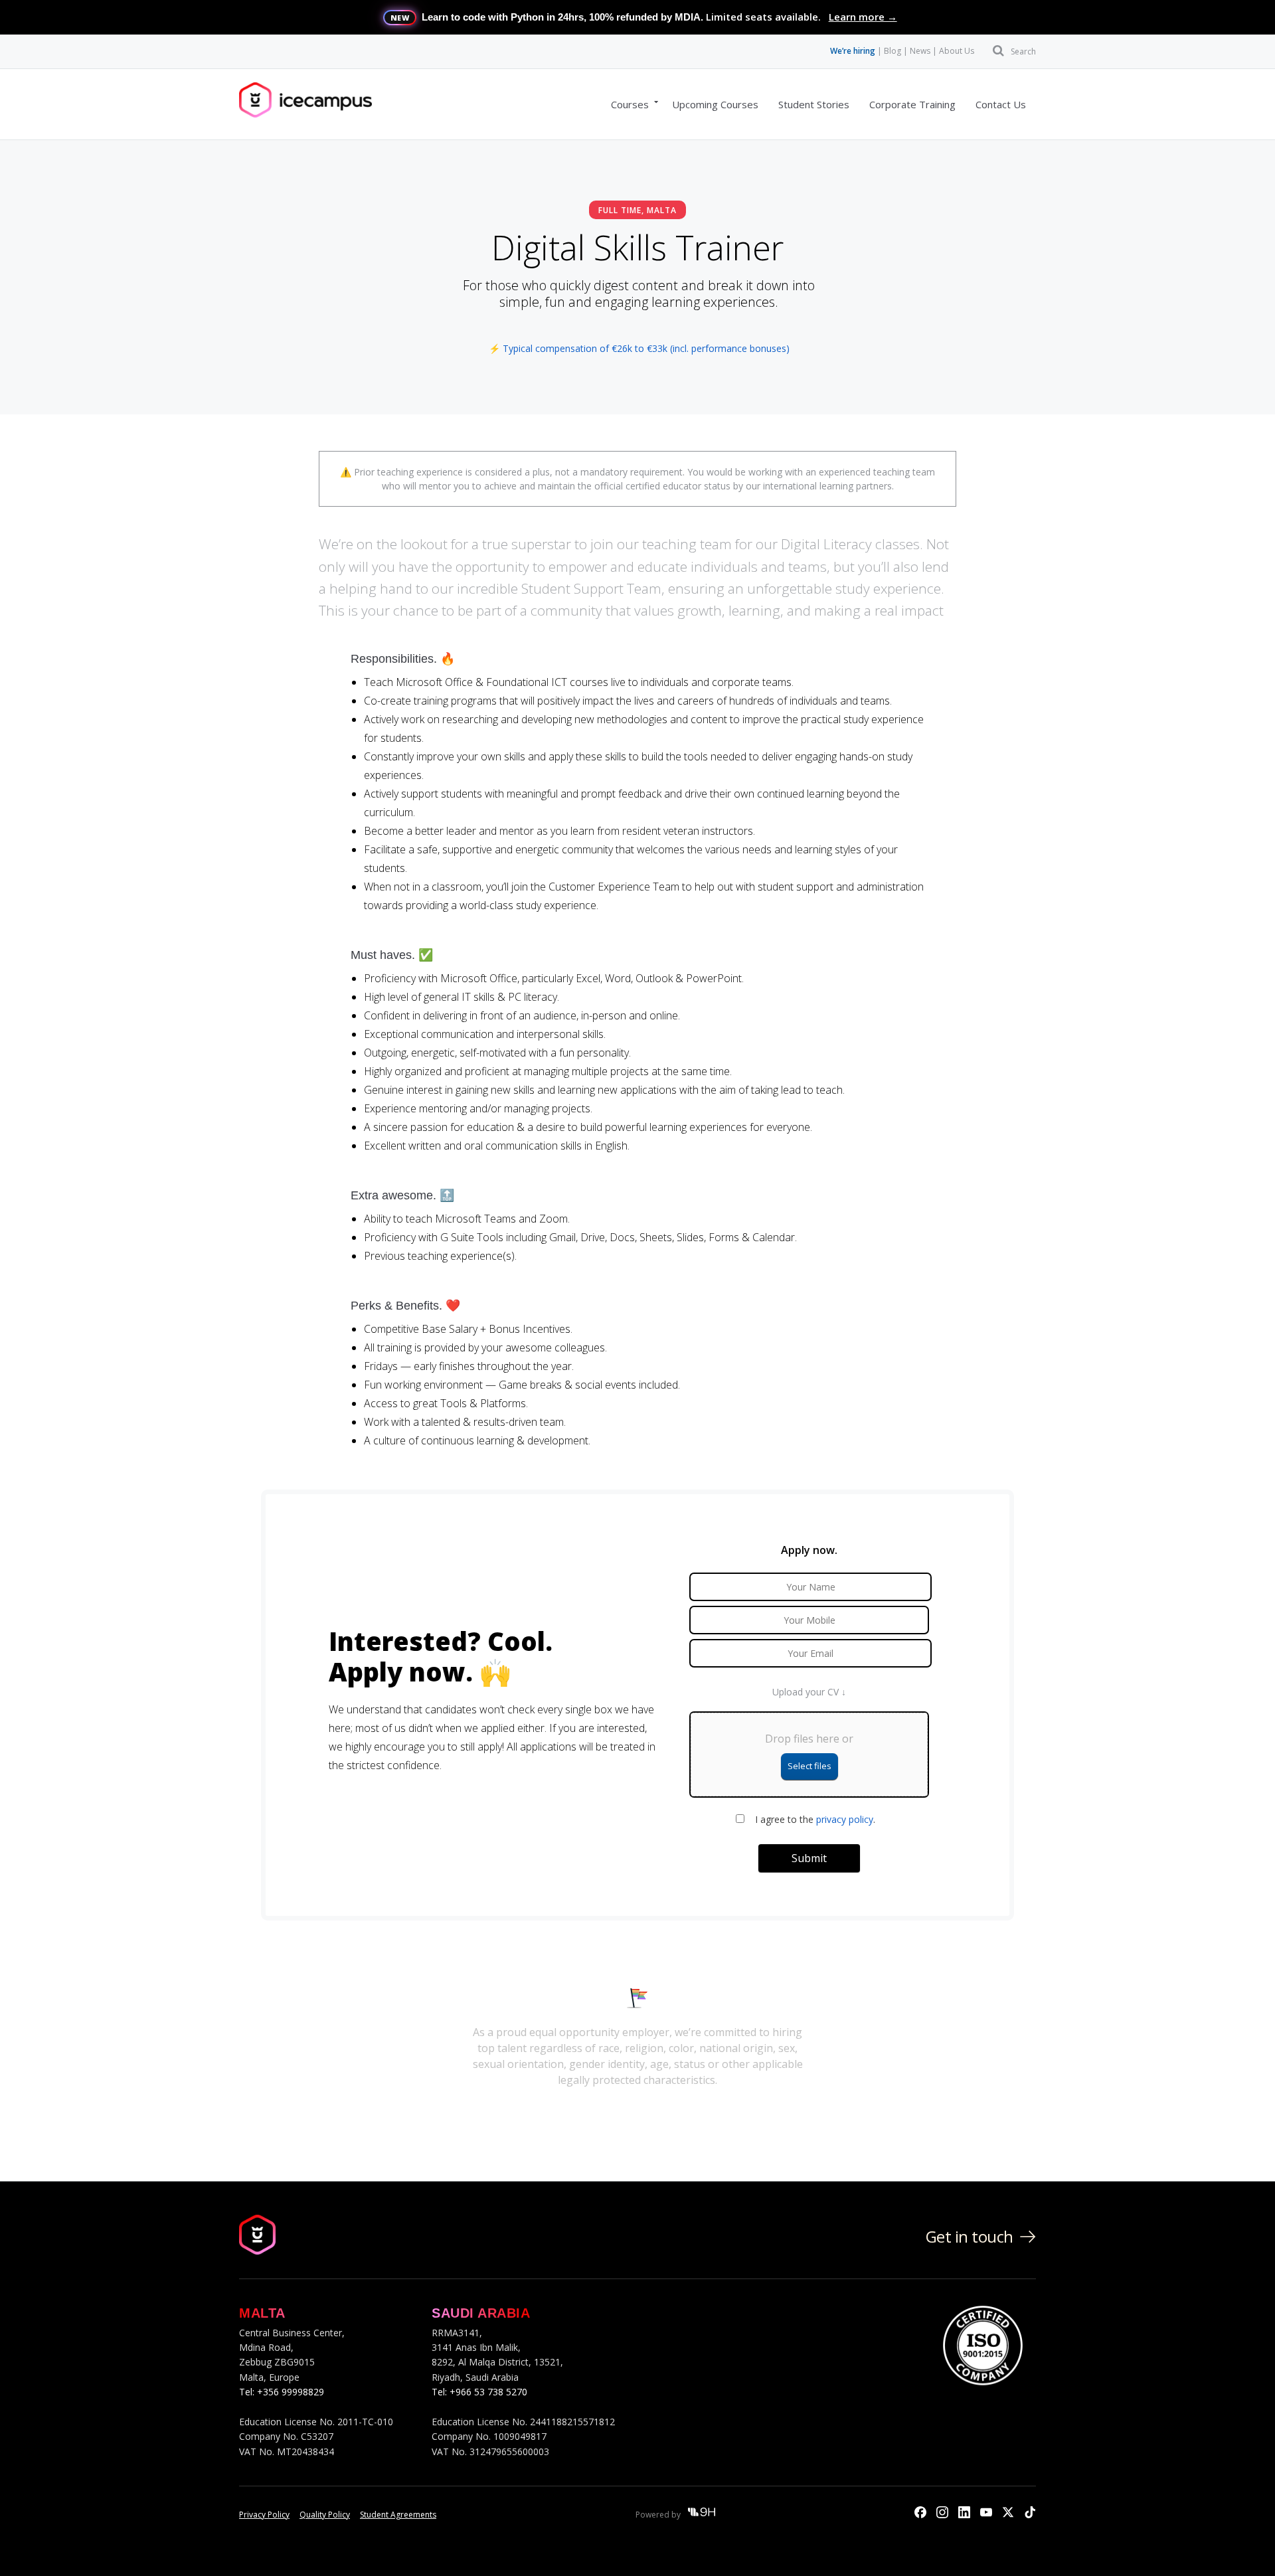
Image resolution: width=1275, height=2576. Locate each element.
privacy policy (845, 1819)
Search (1023, 51)
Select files (809, 1766)
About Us (957, 51)
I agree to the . (815, 1819)
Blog (892, 51)
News (920, 51)
